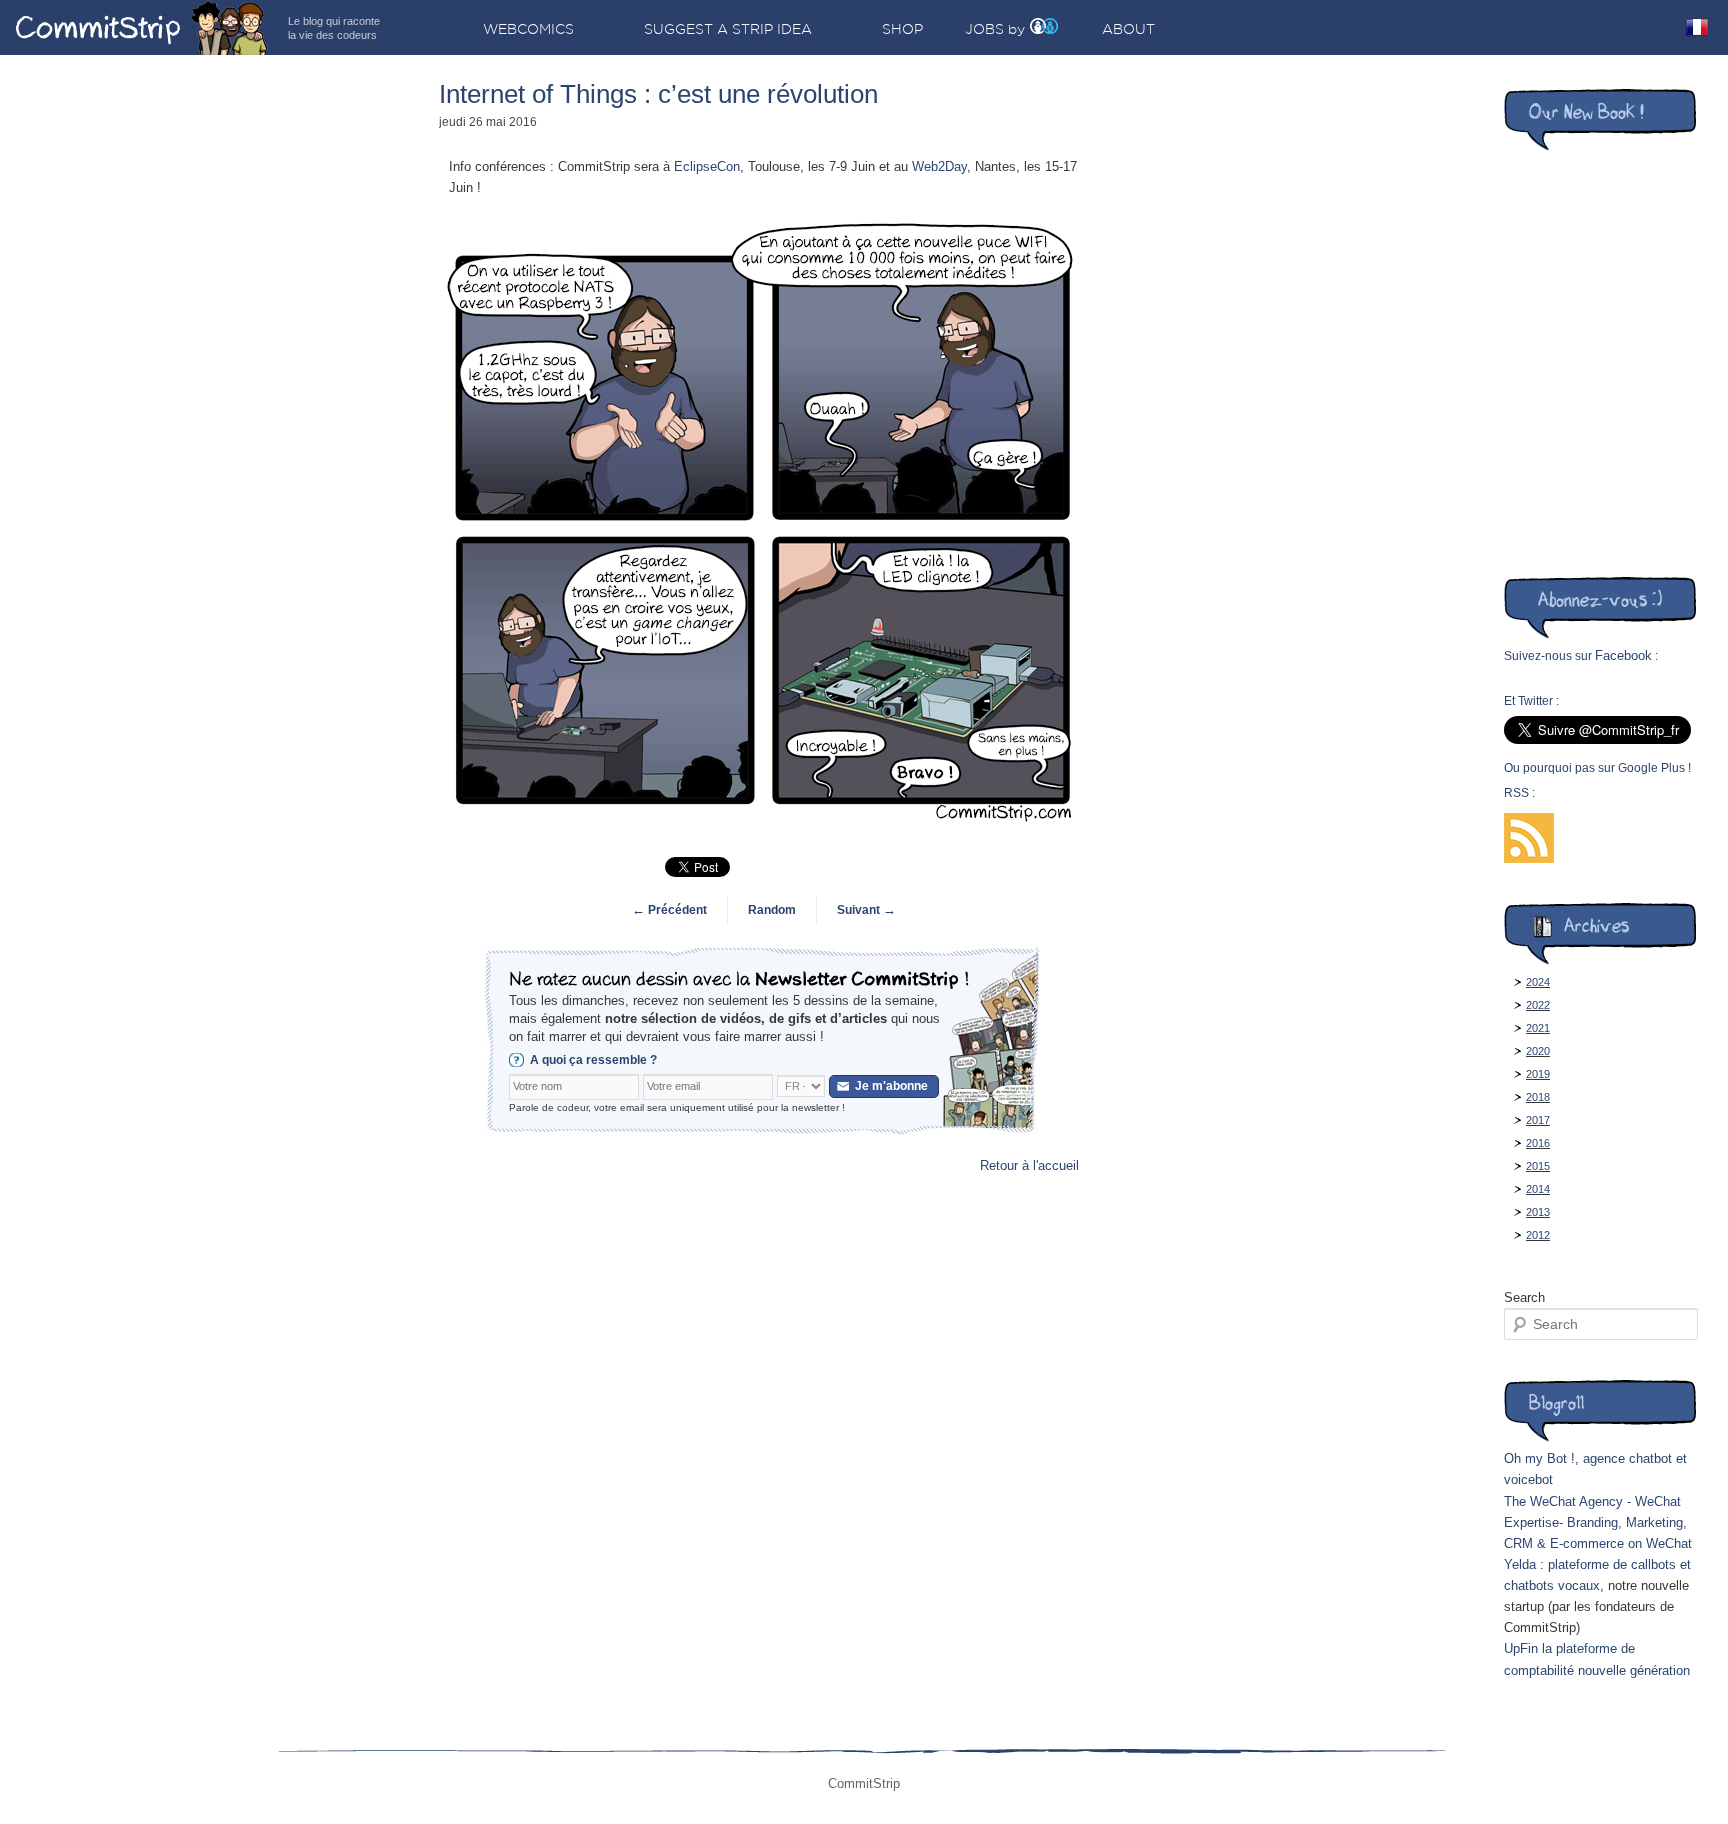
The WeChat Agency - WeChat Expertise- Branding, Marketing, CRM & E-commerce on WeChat (1598, 1522)
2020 (1538, 1051)
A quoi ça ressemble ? (593, 1060)
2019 (1538, 1074)
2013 (1538, 1212)
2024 (1538, 982)
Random (772, 910)
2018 (1538, 1097)
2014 (1538, 1189)
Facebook (1623, 655)
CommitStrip (142, 27)
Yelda (1520, 1564)
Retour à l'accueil (1029, 1165)
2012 (1538, 1235)
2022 (1538, 1005)
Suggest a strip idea (728, 29)
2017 (1538, 1120)
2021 (1538, 1028)
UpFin (1521, 1648)
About (1128, 29)
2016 (1538, 1143)
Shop (902, 29)
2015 (1538, 1166)
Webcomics (528, 29)
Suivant (866, 910)
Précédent (669, 910)
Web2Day (939, 166)
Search (1524, 1297)
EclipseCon (707, 166)
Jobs (984, 29)
